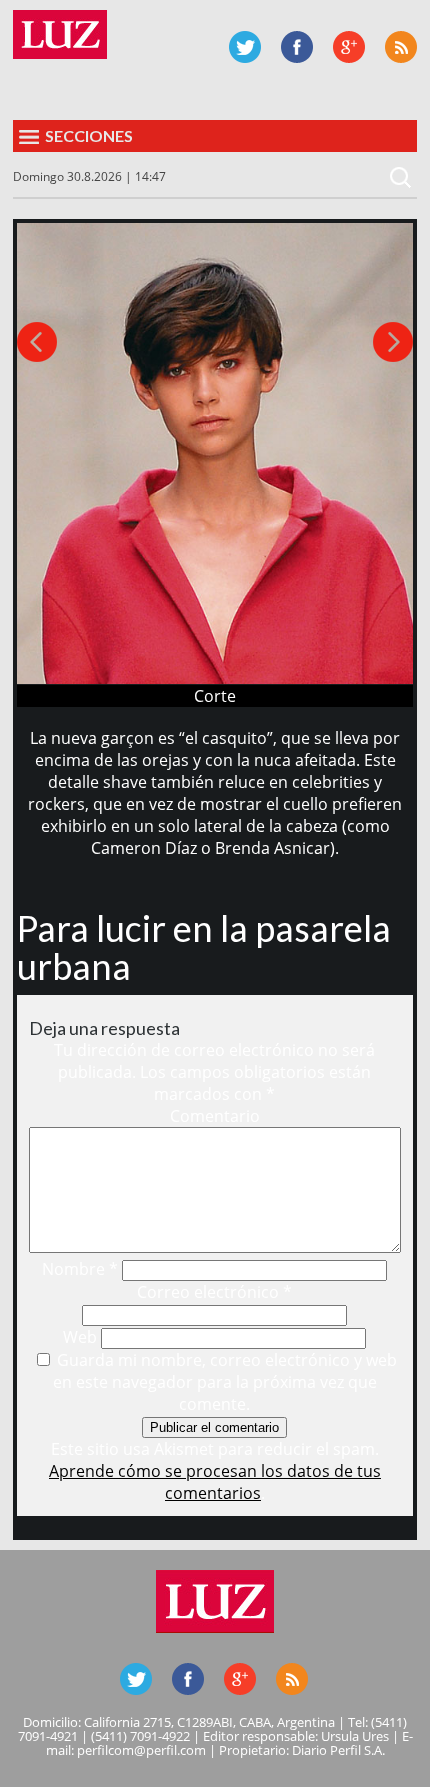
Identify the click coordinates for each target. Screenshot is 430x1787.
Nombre (80, 1269)
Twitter (245, 47)
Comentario (215, 1116)
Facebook (297, 47)
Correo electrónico (214, 1292)
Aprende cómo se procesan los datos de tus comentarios (215, 1482)
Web (80, 1337)
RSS (401, 47)
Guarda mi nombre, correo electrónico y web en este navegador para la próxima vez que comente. (225, 1382)
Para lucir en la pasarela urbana (204, 947)
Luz (60, 34)
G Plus (349, 47)
